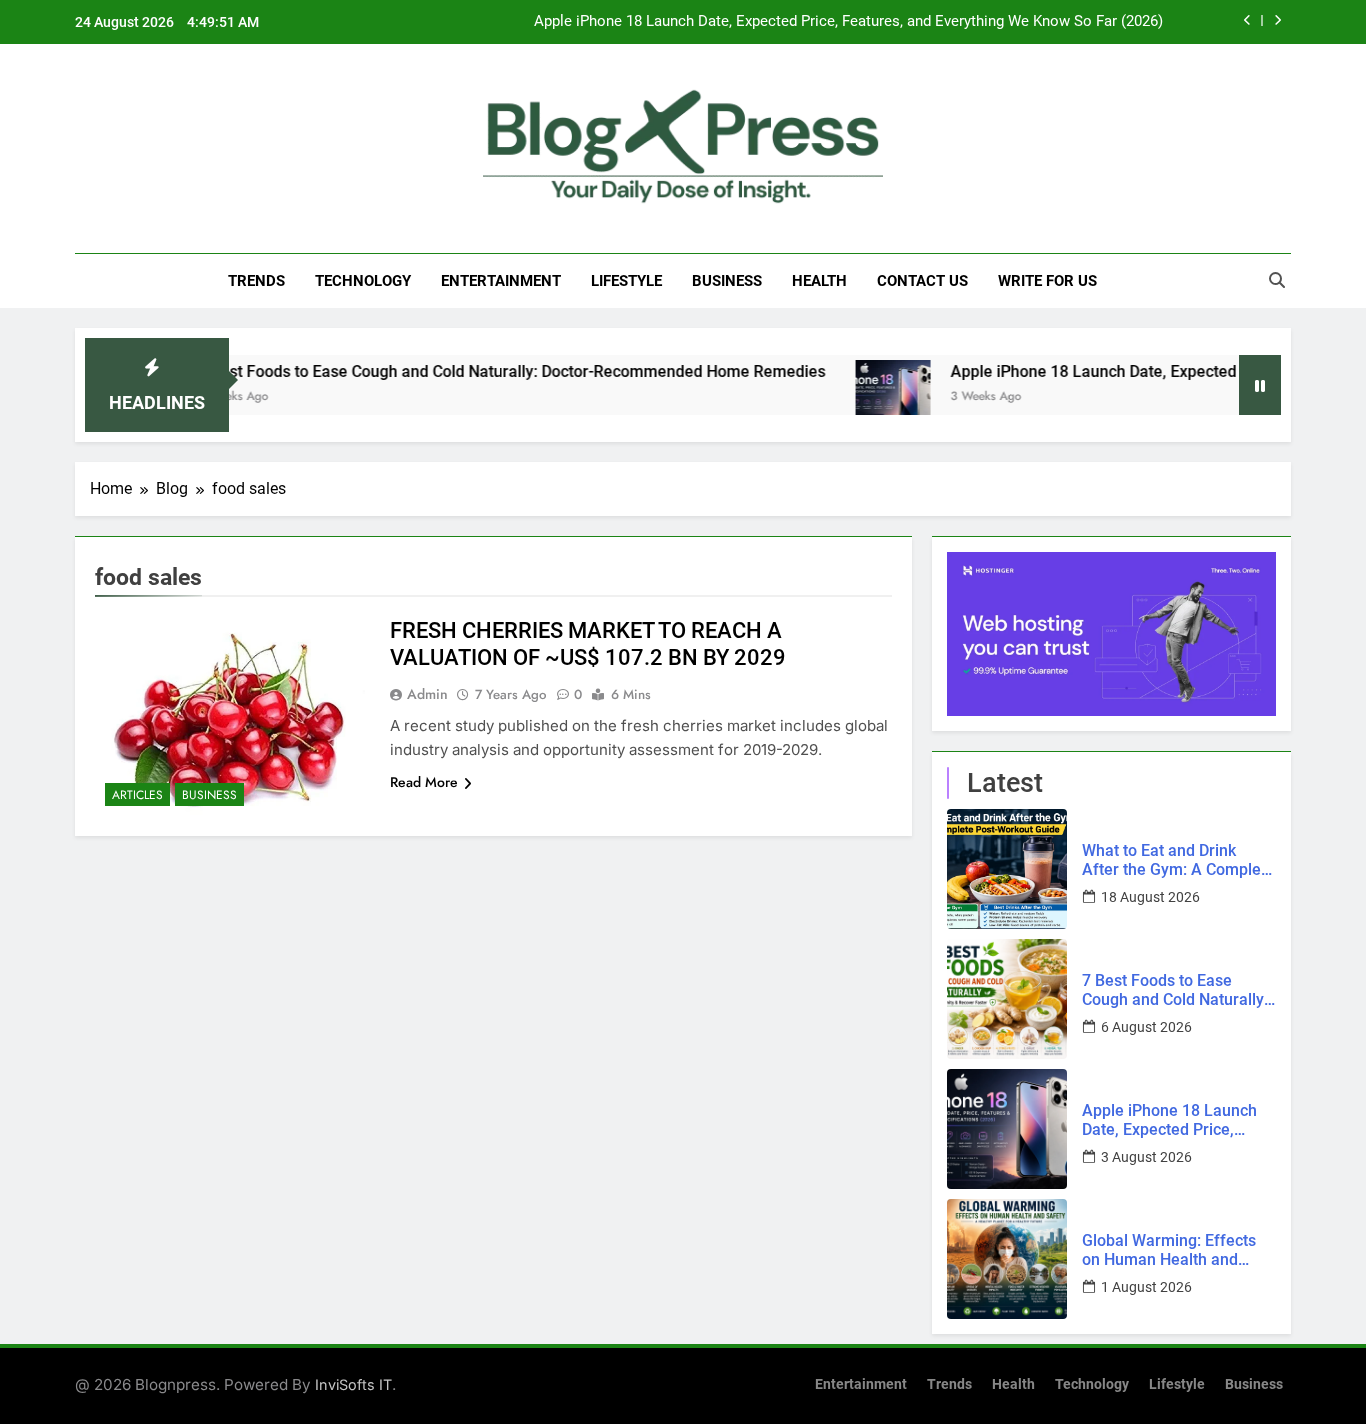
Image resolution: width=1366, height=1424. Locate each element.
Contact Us (922, 281)
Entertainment (501, 281)
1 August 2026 (1146, 1287)
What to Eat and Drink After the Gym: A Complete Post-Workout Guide (1178, 860)
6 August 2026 (1146, 1027)
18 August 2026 (1150, 897)
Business (727, 281)
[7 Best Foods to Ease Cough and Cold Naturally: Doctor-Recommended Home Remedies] (1007, 999)
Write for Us (1047, 281)
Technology (363, 281)
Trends (256, 281)
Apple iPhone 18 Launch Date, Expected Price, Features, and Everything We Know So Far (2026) (848, 22)
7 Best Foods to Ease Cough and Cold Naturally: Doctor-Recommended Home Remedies (476, 371)
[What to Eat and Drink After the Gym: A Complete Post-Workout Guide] (1007, 869)
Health (819, 281)
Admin (427, 694)
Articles (137, 795)
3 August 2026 (1146, 1157)
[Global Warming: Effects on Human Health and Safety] (1007, 1259)
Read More (424, 782)
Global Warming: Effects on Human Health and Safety (1169, 1250)
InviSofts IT (353, 1384)
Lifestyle (626, 281)
